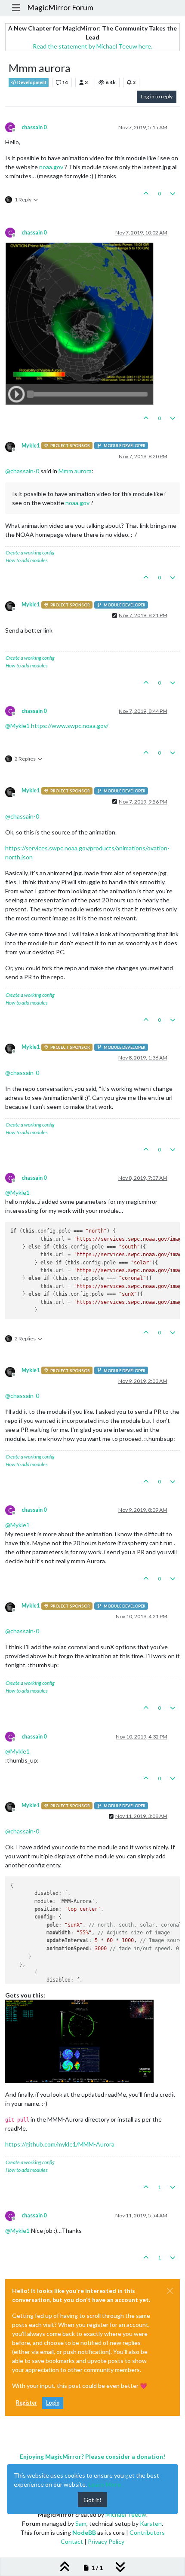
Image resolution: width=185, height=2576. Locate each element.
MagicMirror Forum (60, 8)
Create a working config (30, 553)
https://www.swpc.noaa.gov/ (70, 726)
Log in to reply (157, 96)
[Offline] (13, 446)
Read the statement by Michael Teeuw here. (92, 46)
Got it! (92, 2500)
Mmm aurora (75, 471)
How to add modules (27, 560)
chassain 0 (34, 127)
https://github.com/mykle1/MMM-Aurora (60, 2144)
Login (53, 2403)
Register (26, 2403)
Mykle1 (31, 446)
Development (31, 82)
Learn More (105, 2484)
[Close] (170, 2291)
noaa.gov (51, 167)
